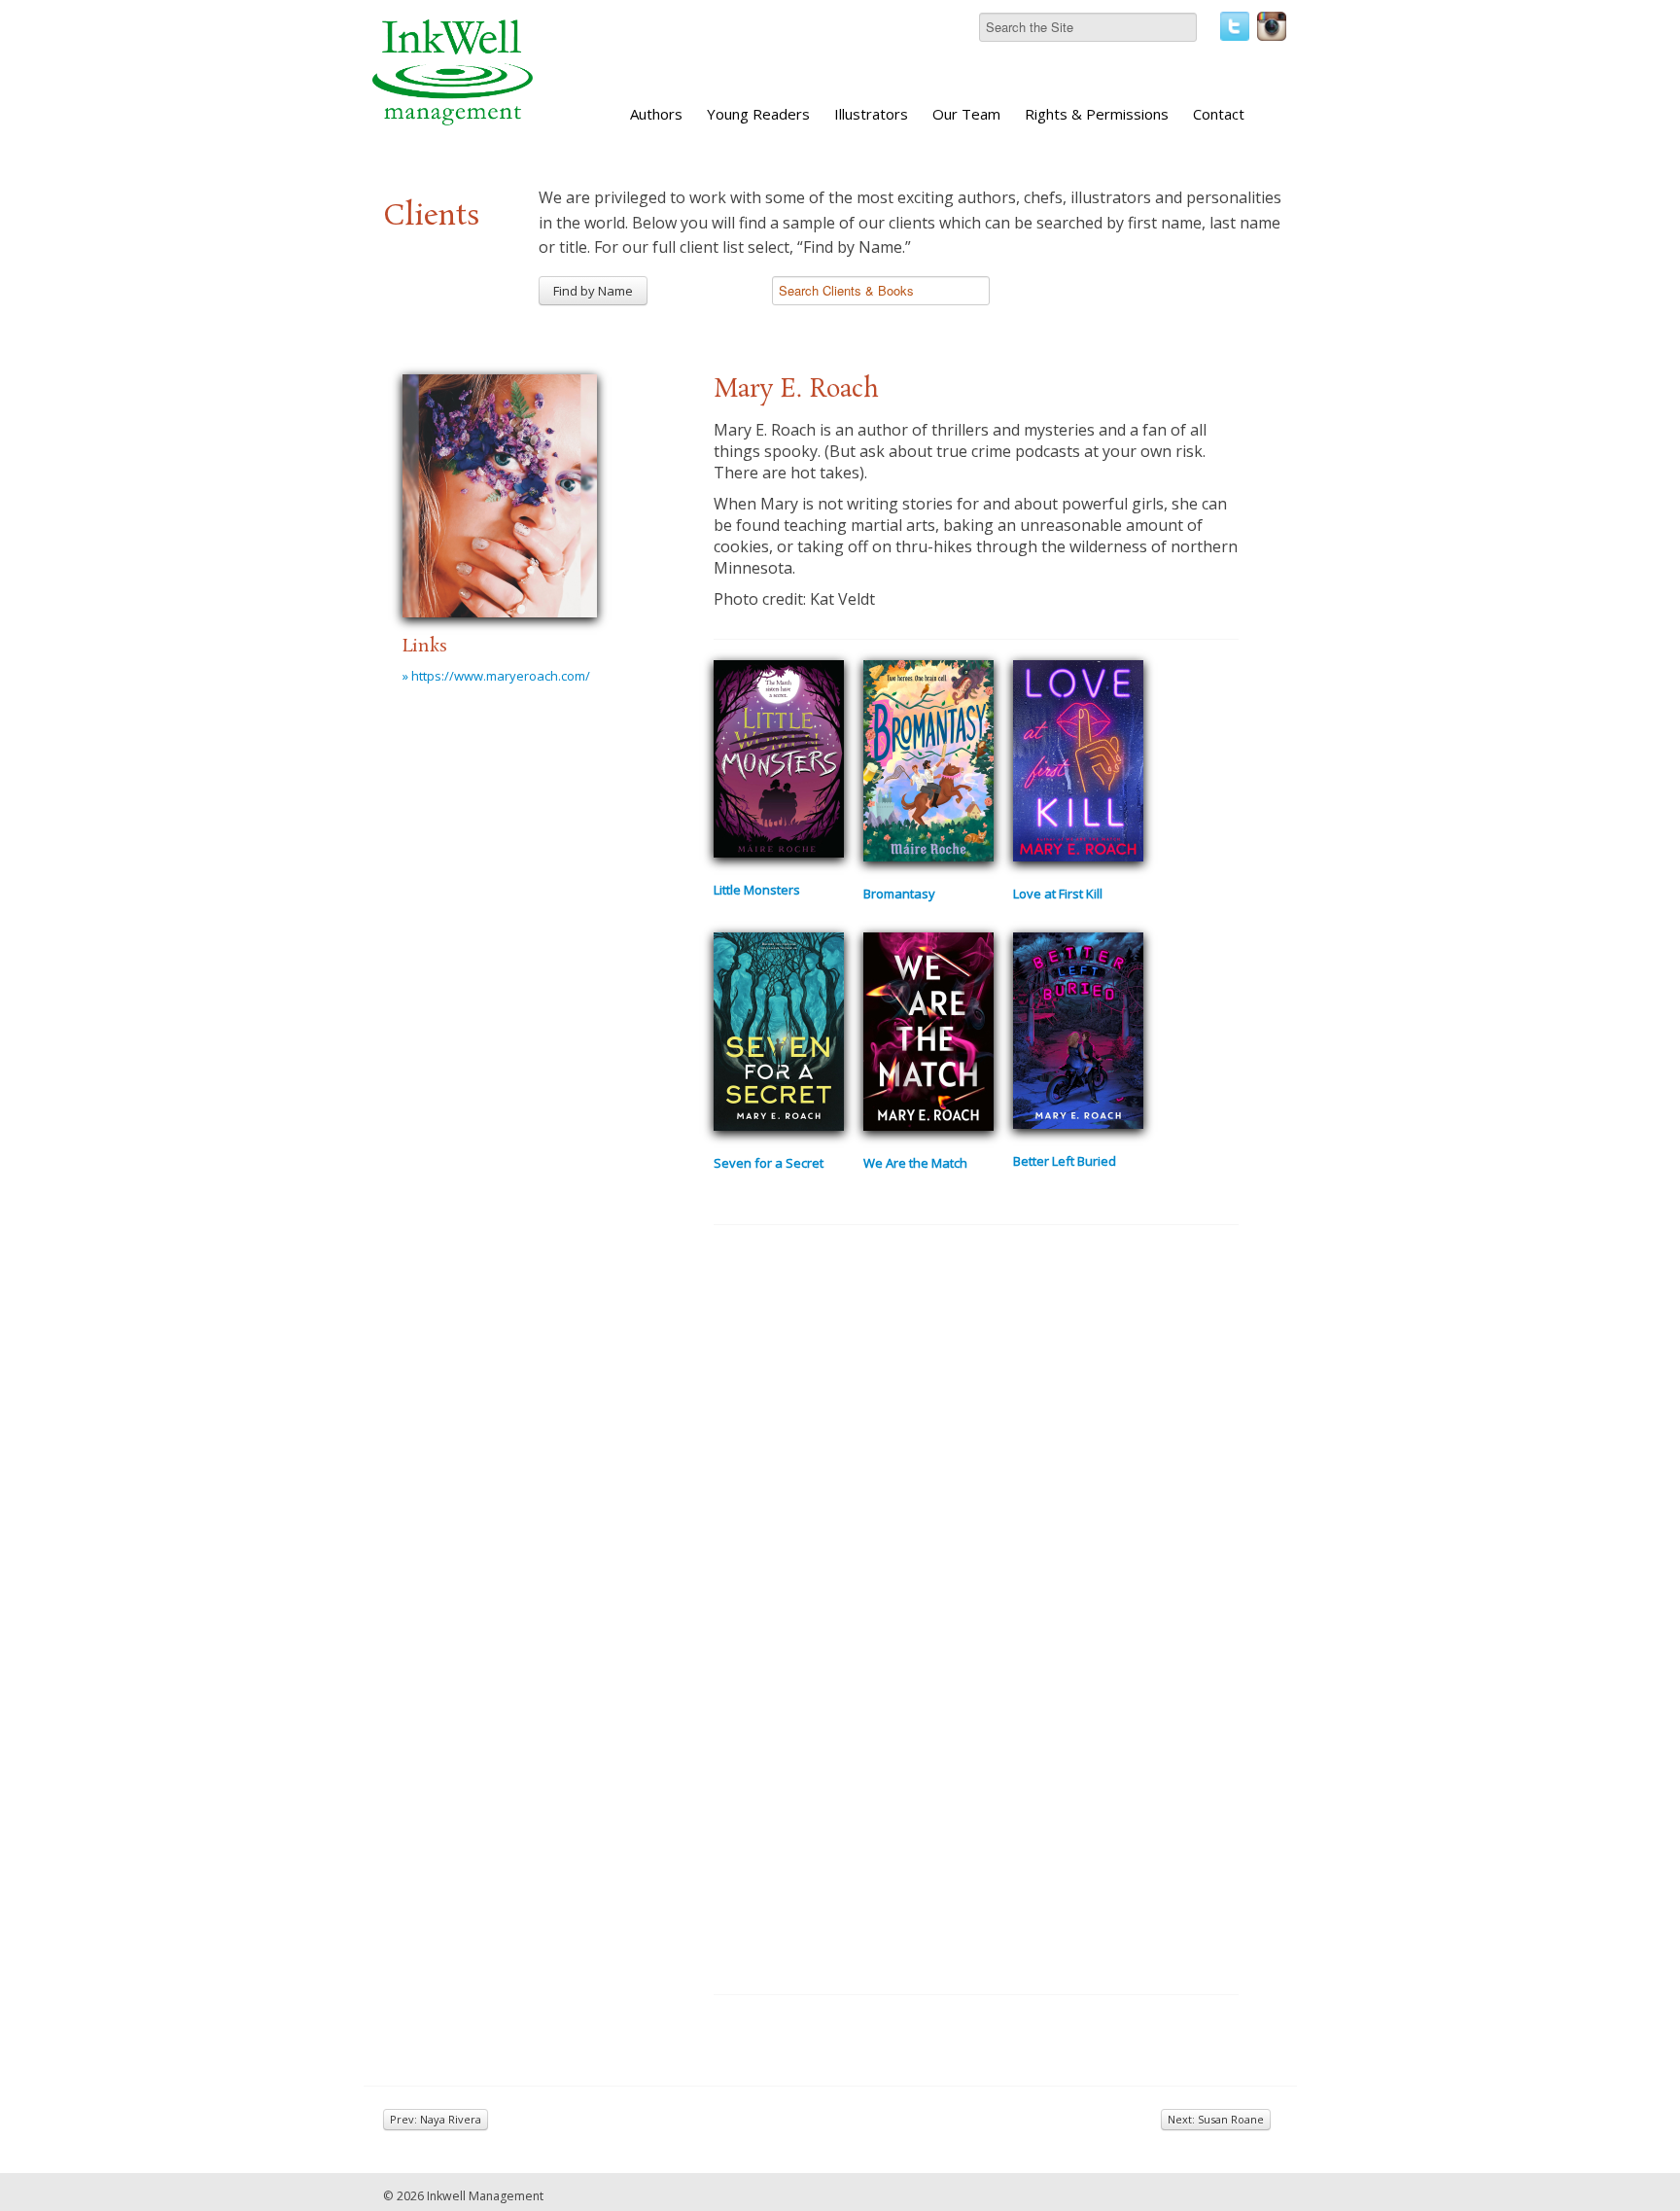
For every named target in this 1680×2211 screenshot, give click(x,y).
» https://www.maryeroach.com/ (496, 676)
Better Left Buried (1065, 1161)
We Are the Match (915, 1163)
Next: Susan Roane (1216, 2119)
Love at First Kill (1058, 894)
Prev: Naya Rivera (436, 2119)
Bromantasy (899, 894)
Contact (1219, 114)
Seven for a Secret (769, 1163)
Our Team (966, 114)
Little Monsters (757, 890)
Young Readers (758, 114)
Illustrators (871, 114)
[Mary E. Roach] (500, 493)
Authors (656, 114)
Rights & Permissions (1097, 114)
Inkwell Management (485, 2196)
